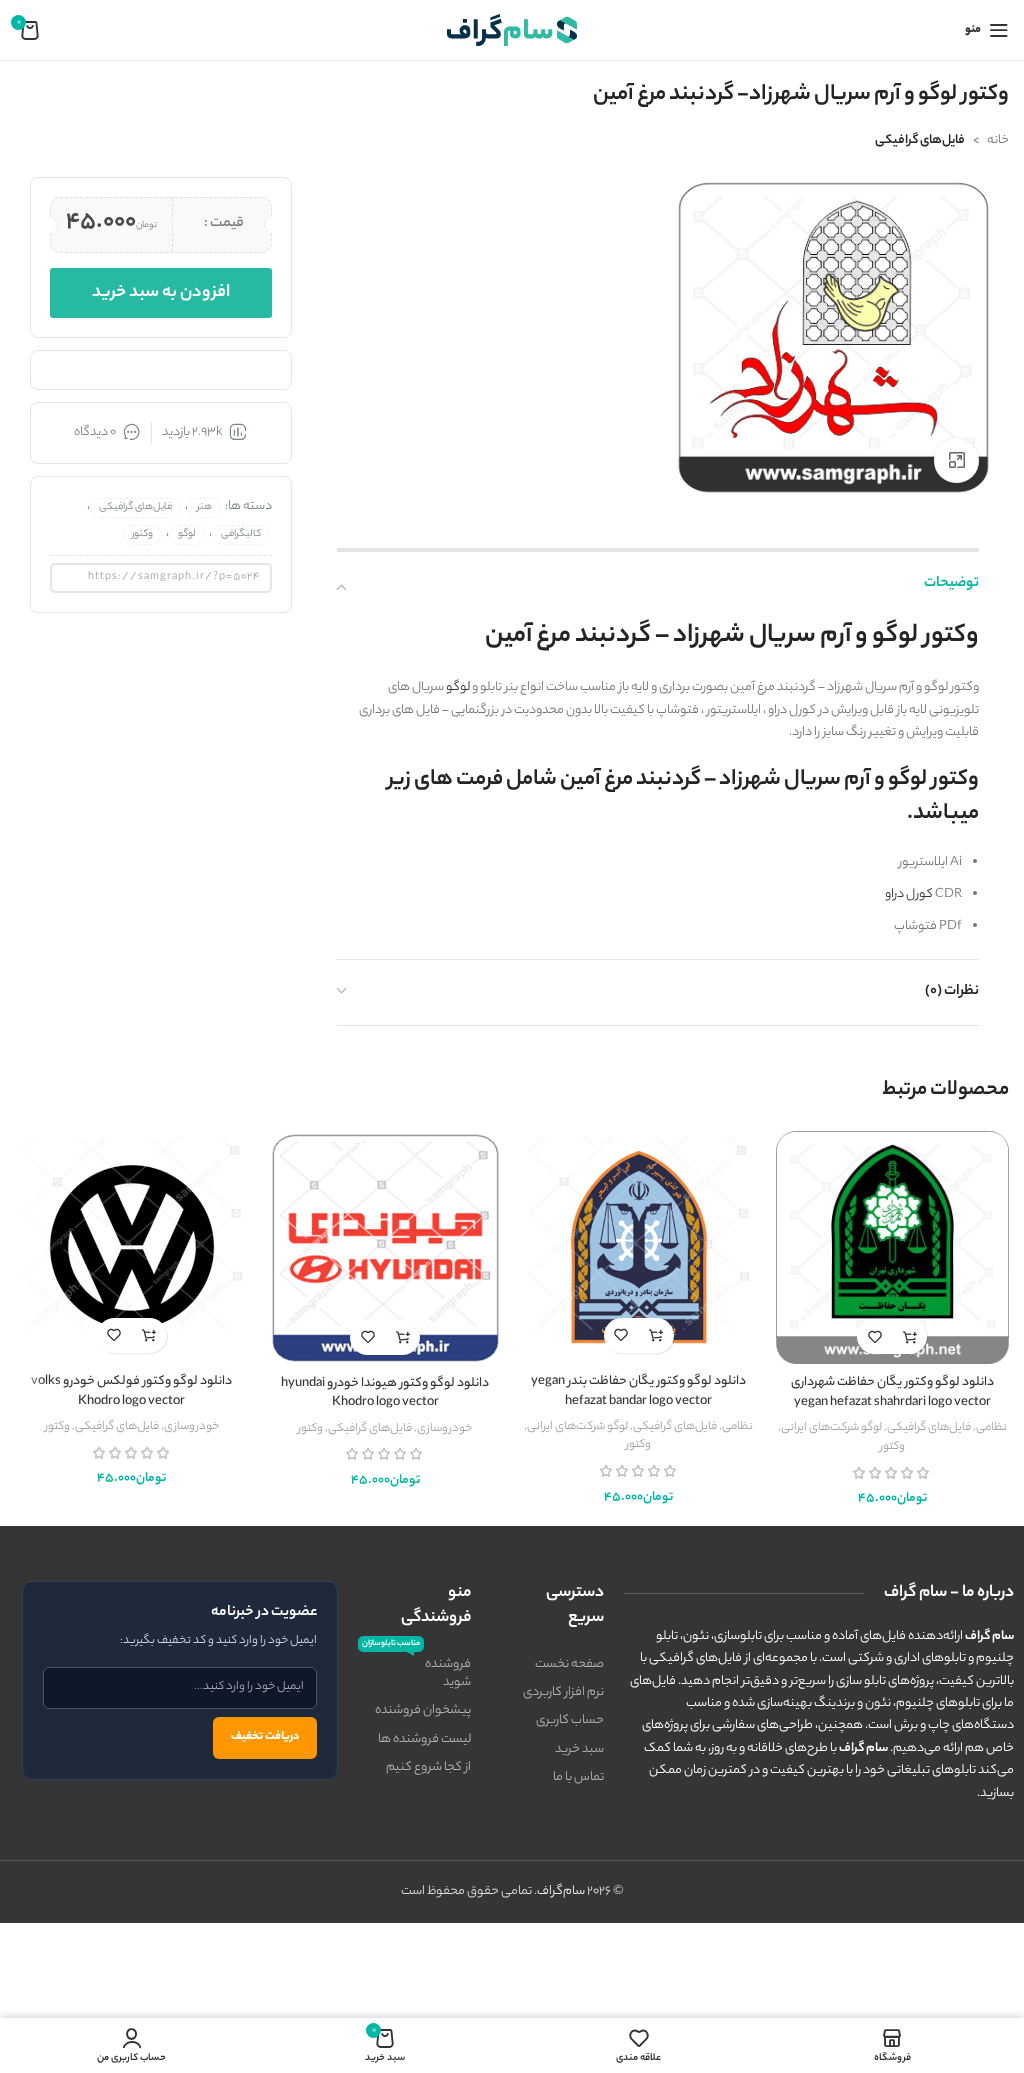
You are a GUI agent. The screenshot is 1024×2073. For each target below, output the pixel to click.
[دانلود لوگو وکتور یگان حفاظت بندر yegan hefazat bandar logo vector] (639, 1247)
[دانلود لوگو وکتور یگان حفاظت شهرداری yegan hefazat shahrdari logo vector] (893, 1247)
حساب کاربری (570, 1720)
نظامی (991, 1428)
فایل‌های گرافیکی (920, 140)
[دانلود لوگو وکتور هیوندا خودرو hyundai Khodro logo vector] (386, 1248)
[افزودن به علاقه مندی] (874, 1336)
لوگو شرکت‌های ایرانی (831, 1428)
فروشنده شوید (416, 1672)
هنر (204, 507)
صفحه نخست (569, 1664)
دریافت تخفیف (265, 1737)
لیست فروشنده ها (424, 1739)
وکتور (142, 534)
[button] (909, 1336)
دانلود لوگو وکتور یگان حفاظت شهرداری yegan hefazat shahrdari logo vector (892, 1392)
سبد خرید (579, 1749)
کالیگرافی (241, 534)
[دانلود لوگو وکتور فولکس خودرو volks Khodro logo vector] (132, 1247)
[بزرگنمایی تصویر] (956, 461)
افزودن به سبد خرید (161, 293)
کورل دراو (909, 894)
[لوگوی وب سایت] (512, 29)
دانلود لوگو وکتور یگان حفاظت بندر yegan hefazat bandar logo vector (638, 1391)
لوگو (458, 687)
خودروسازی (444, 1429)
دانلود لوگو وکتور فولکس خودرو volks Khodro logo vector (131, 1391)
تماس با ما (578, 1777)
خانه (998, 140)
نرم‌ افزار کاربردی (563, 1692)
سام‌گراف (561, 1891)
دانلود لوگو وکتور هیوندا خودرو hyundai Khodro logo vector (385, 1393)
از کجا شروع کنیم (428, 1767)
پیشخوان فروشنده (423, 1710)
